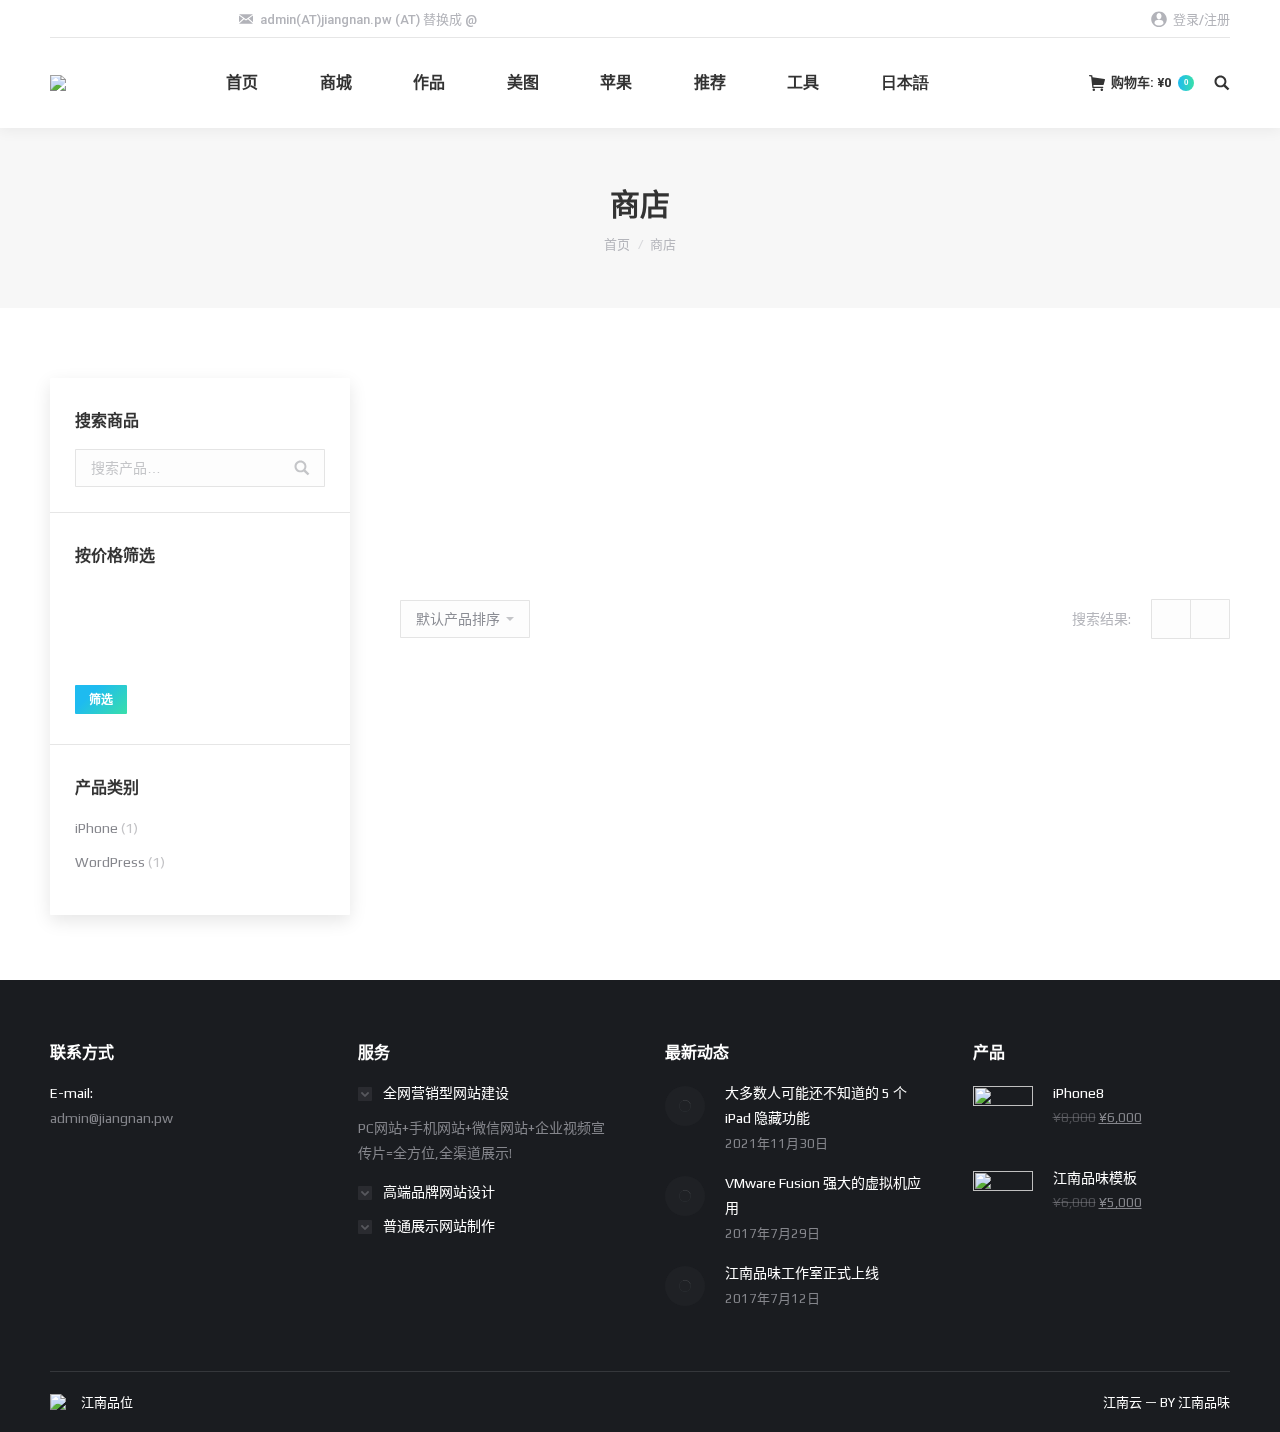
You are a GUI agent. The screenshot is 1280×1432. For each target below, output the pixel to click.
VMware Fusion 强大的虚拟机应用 (823, 1195)
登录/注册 (1201, 19)
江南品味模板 (596, 817)
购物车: (1149, 82)
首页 (617, 244)
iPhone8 (449, 508)
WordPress (110, 862)
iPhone (96, 828)
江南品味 (1204, 1402)
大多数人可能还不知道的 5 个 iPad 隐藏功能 (816, 1105)
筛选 (101, 700)
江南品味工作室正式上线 (802, 1273)
